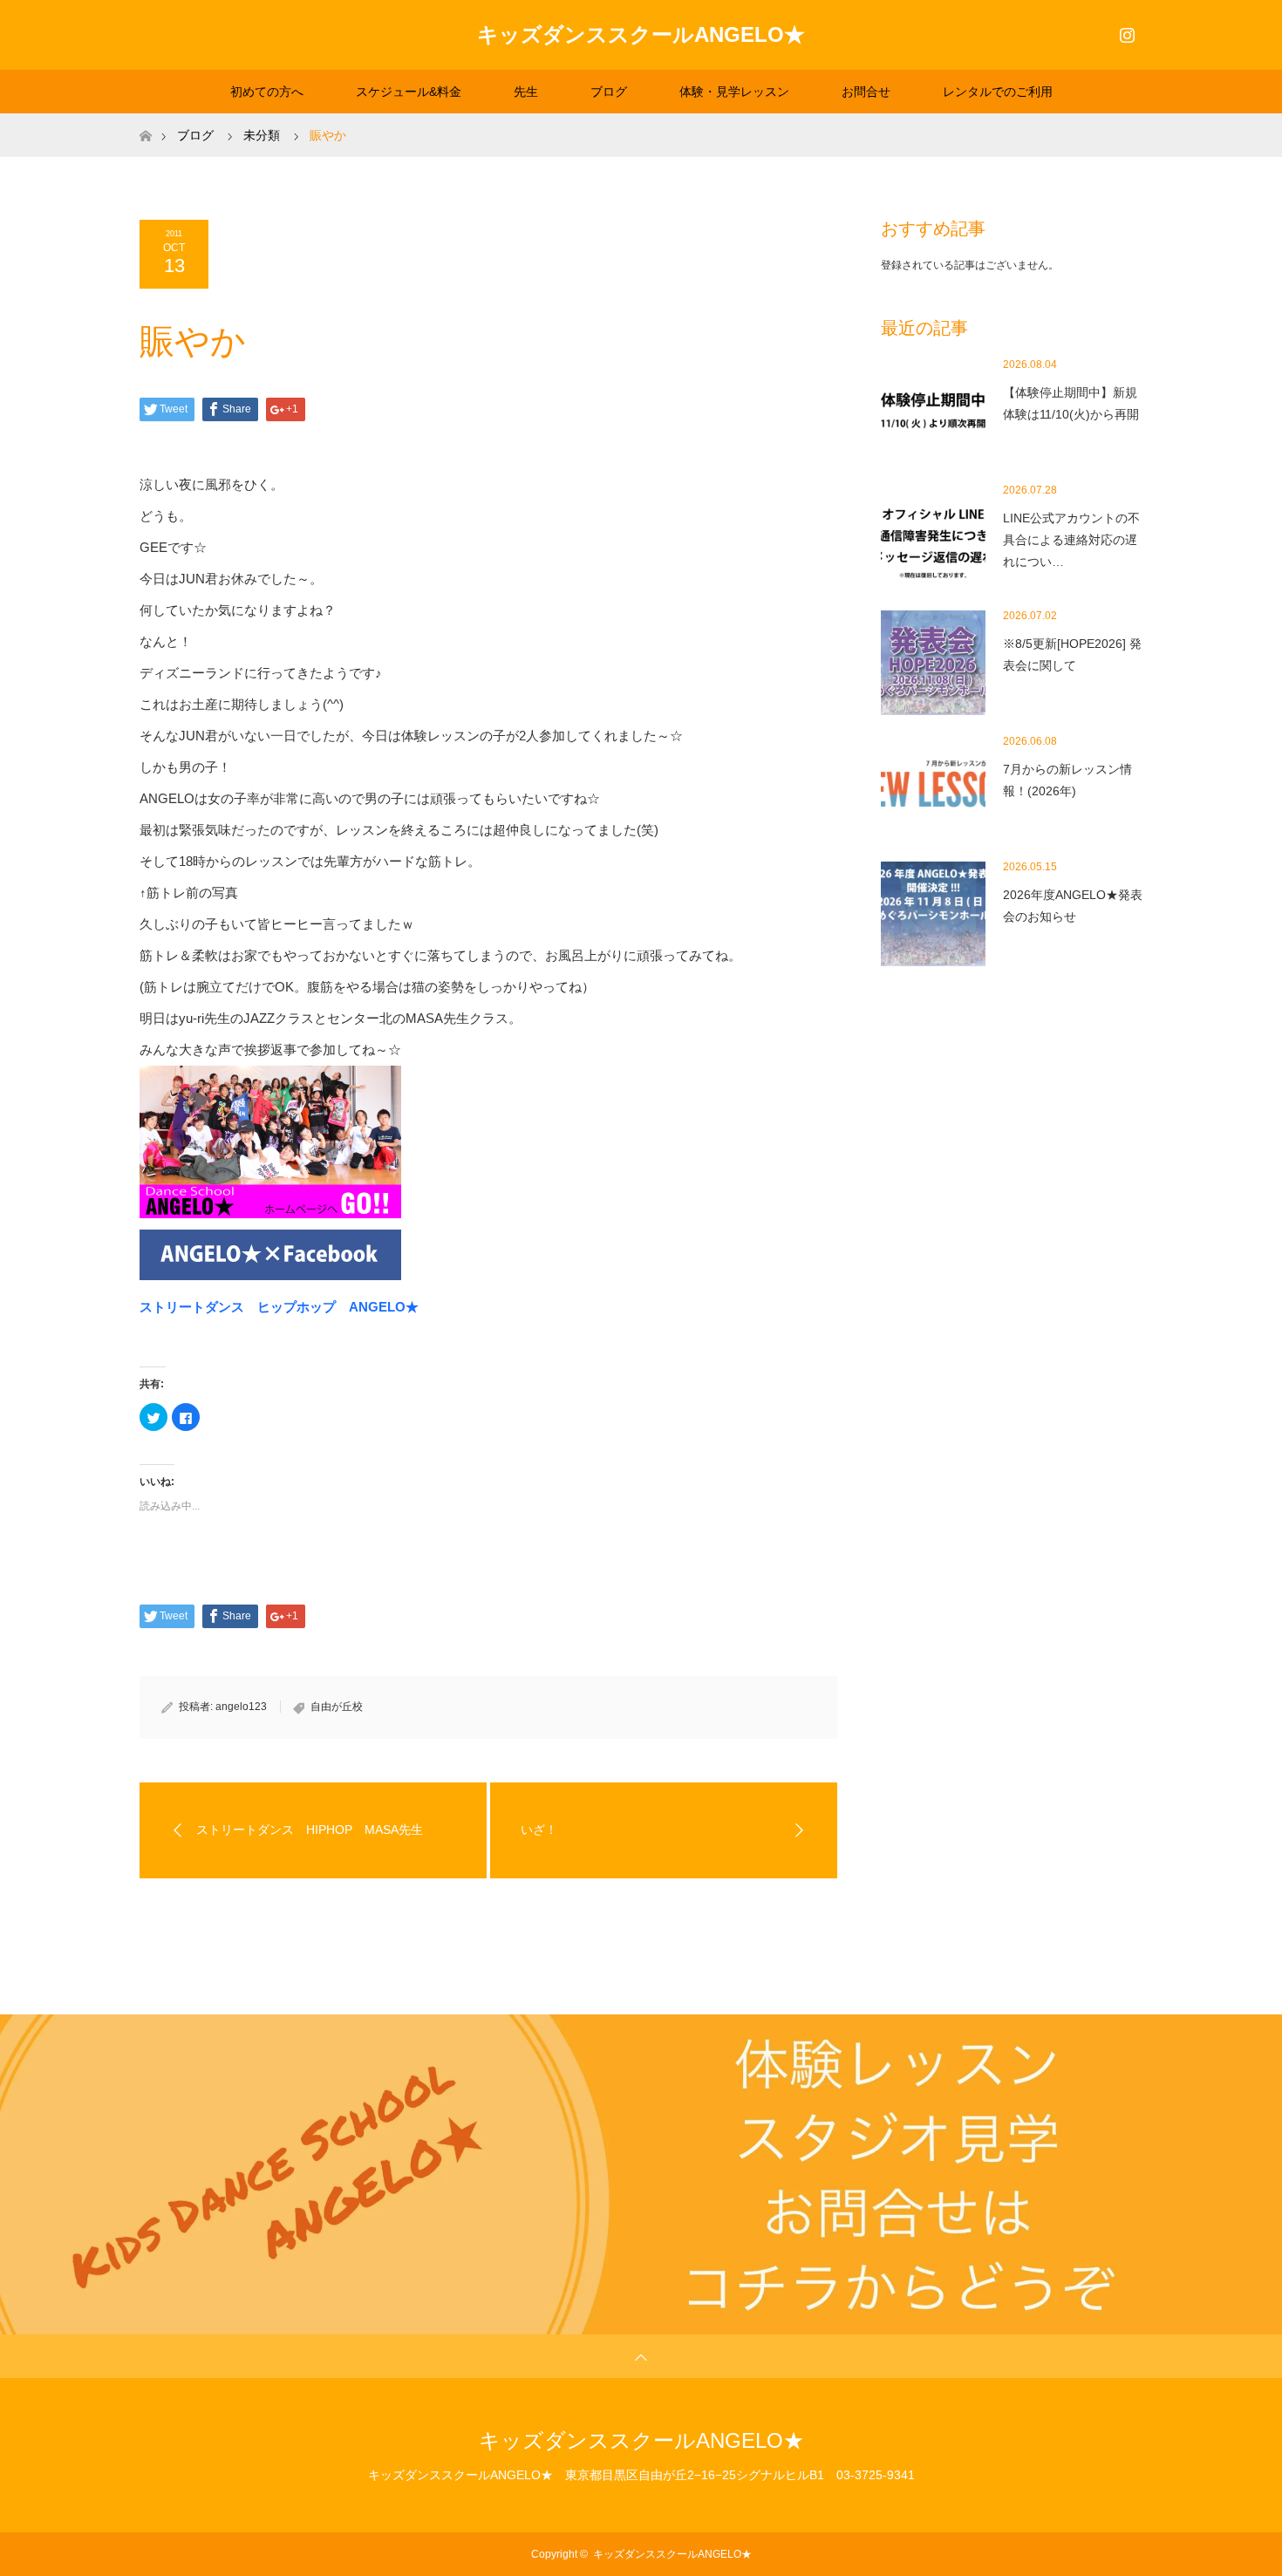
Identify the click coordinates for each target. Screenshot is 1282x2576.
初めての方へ (267, 92)
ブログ (609, 92)
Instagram (1125, 31)
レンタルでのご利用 (998, 92)
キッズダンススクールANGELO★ (641, 34)
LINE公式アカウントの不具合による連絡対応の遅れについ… (1071, 540)
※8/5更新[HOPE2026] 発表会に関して (1072, 654)
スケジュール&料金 (409, 92)
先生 (526, 92)
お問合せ (866, 92)
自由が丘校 (337, 1707)
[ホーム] (145, 120)
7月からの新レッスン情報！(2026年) (1067, 780)
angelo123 (241, 1707)
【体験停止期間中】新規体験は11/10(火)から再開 (1071, 403)
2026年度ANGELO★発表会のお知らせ (1073, 906)
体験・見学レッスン (734, 92)
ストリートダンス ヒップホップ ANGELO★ (279, 1307)
